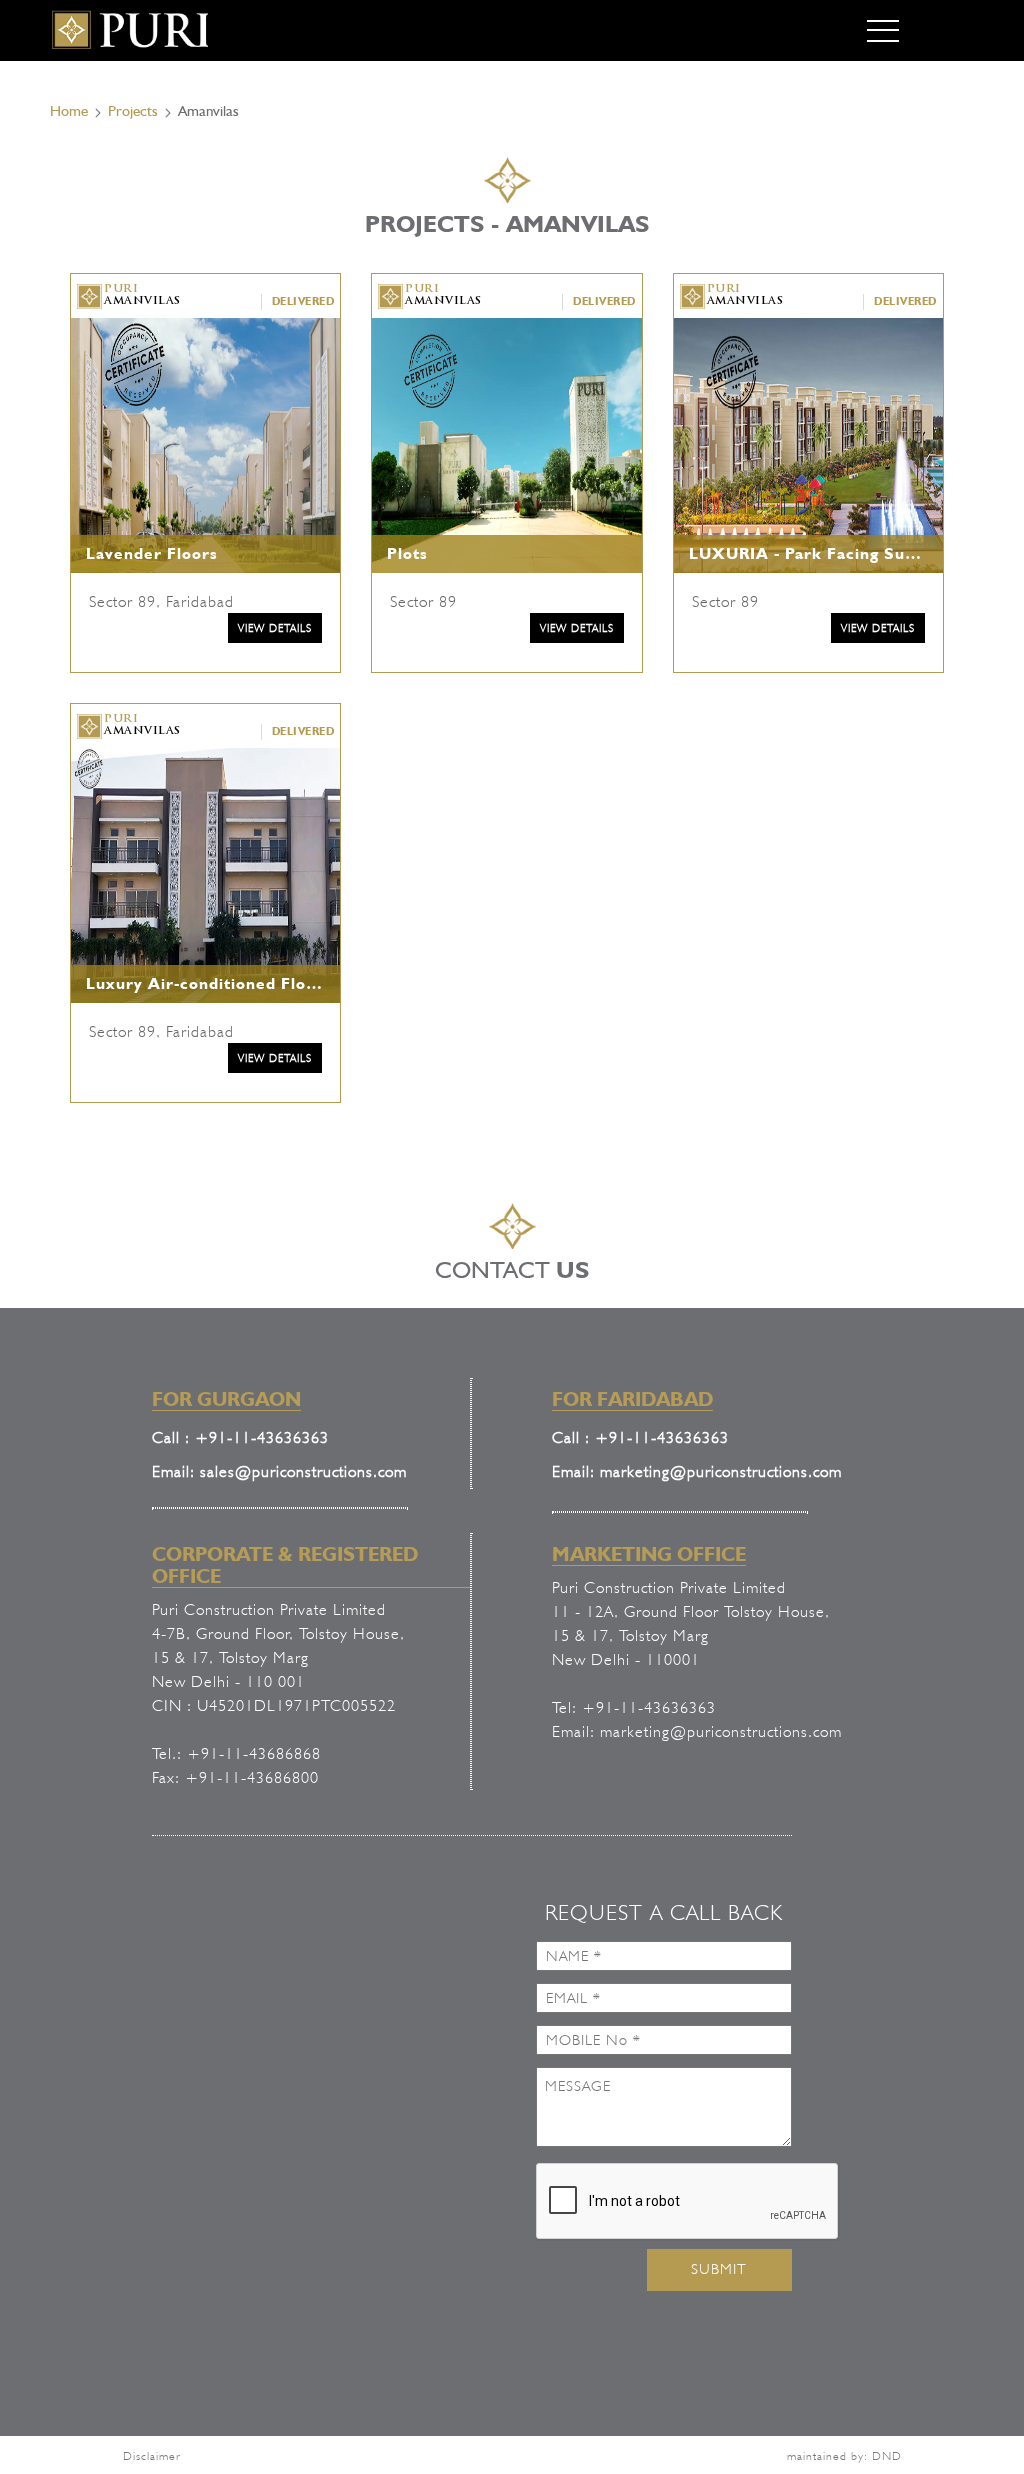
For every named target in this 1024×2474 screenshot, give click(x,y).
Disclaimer (152, 2456)
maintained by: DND (844, 2456)
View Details (275, 628)
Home (69, 111)
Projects (133, 111)
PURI (142, 295)
